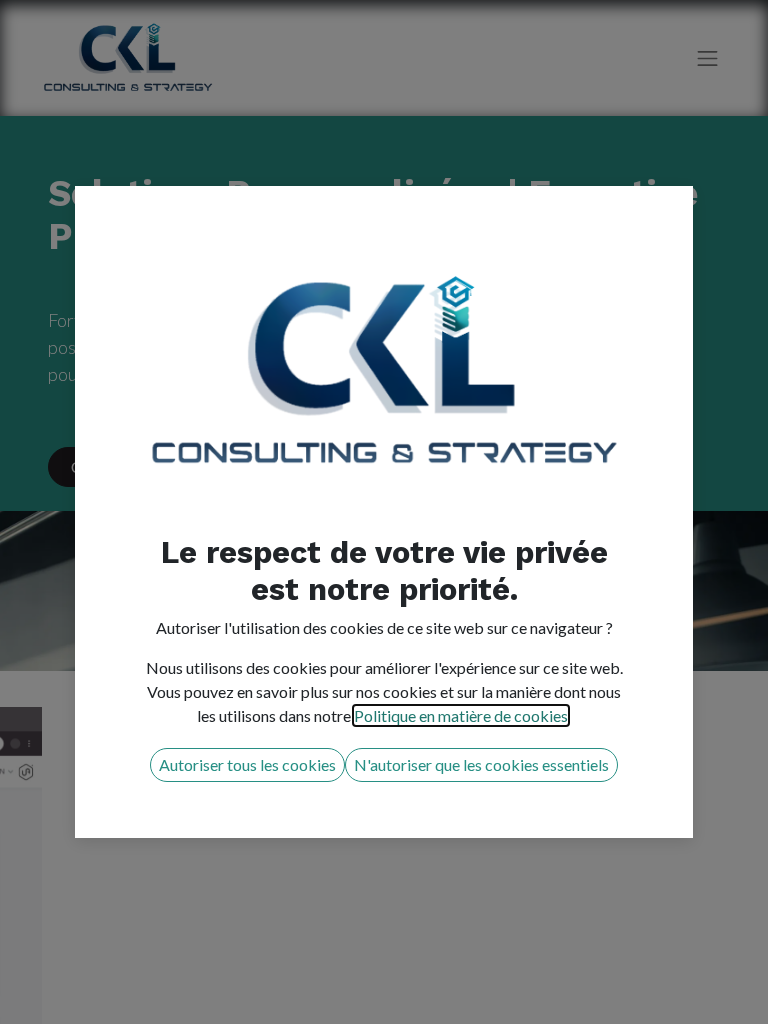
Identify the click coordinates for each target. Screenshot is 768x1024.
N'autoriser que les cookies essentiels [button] (481, 764)
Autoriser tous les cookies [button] (247, 764)
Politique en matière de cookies (461, 715)
